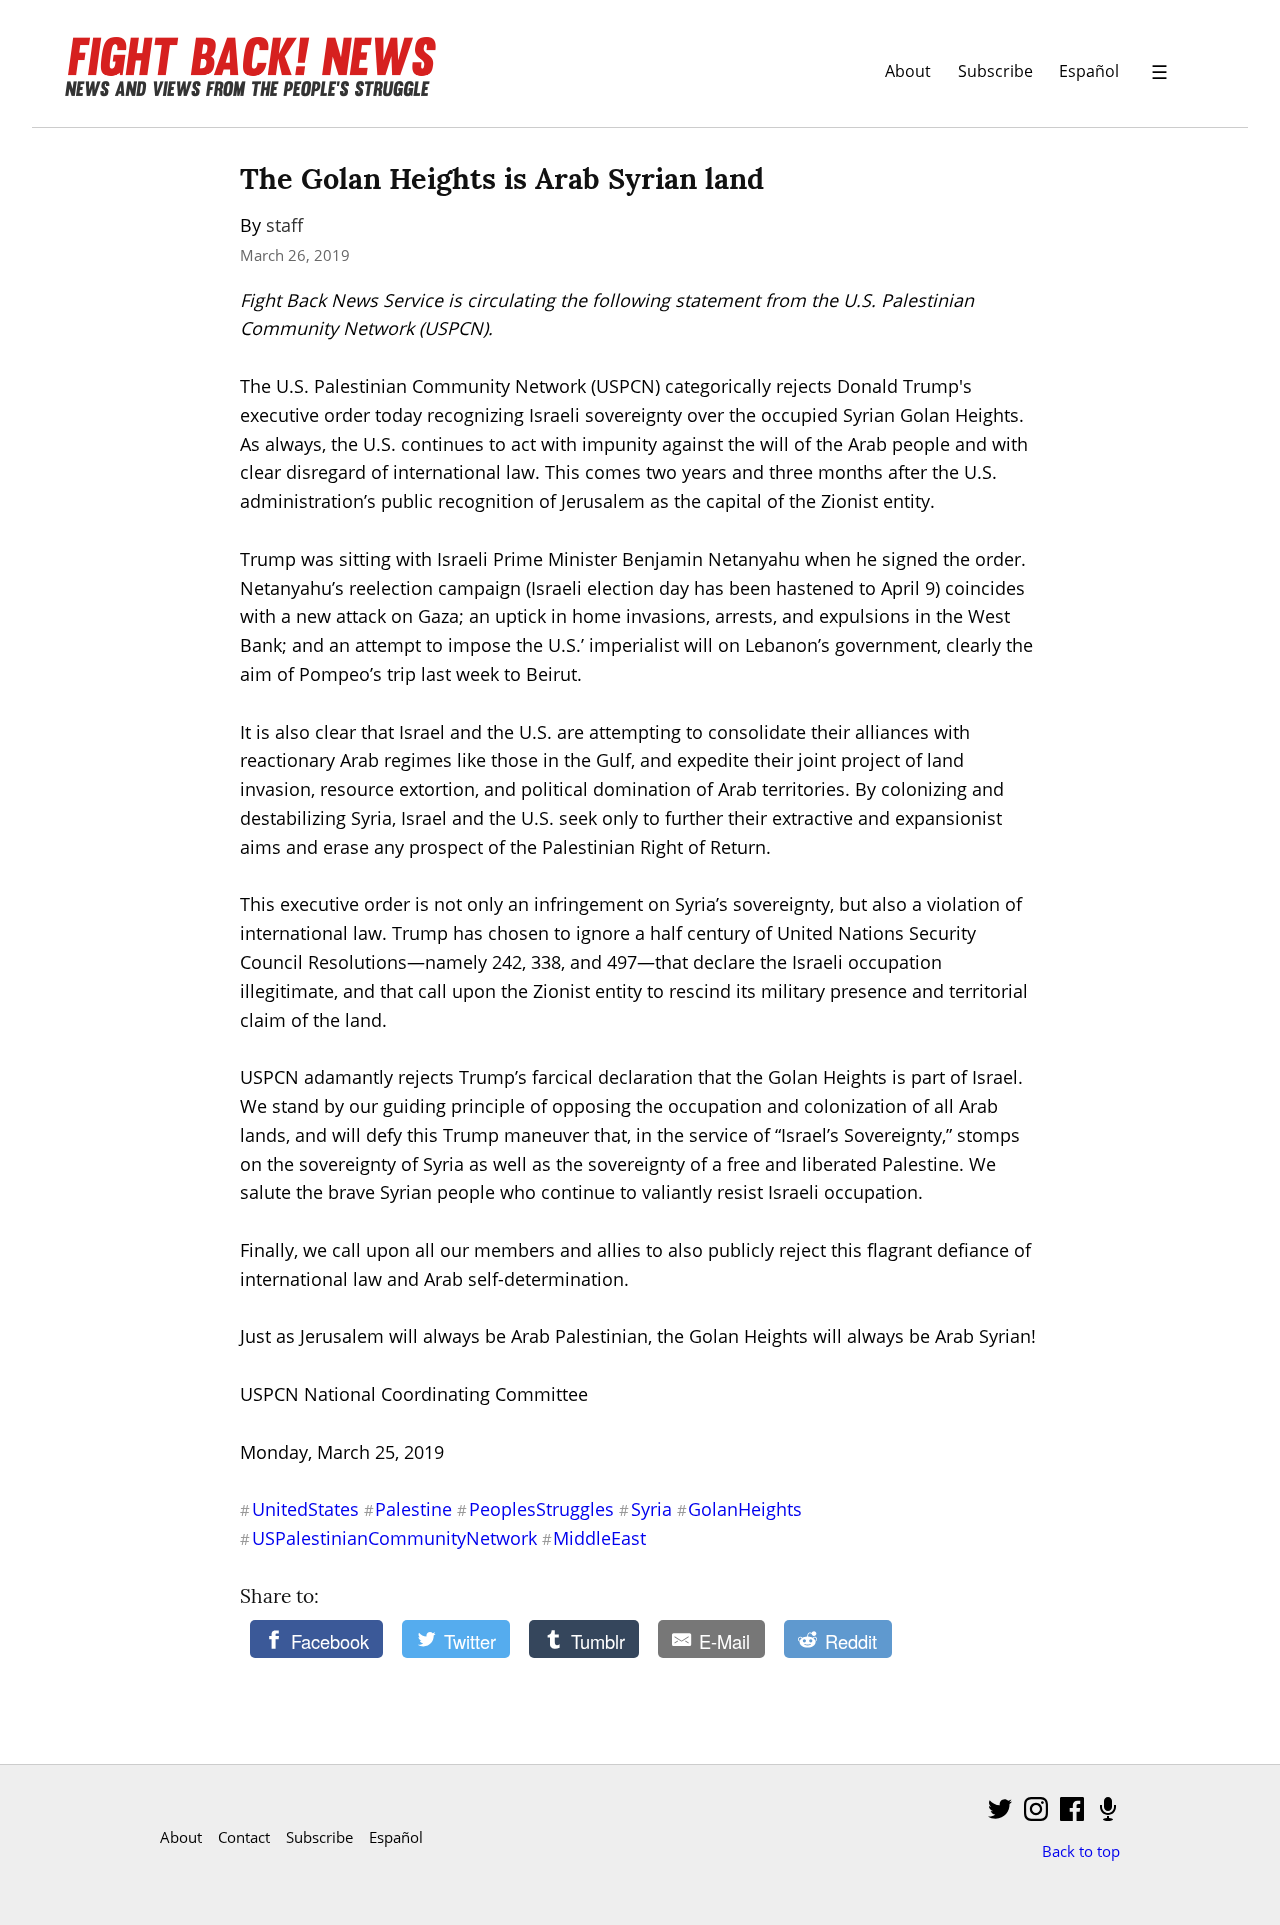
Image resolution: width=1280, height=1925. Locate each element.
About (908, 70)
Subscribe (995, 70)
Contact (244, 1837)
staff (284, 225)
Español (1089, 70)
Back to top (1081, 1851)
